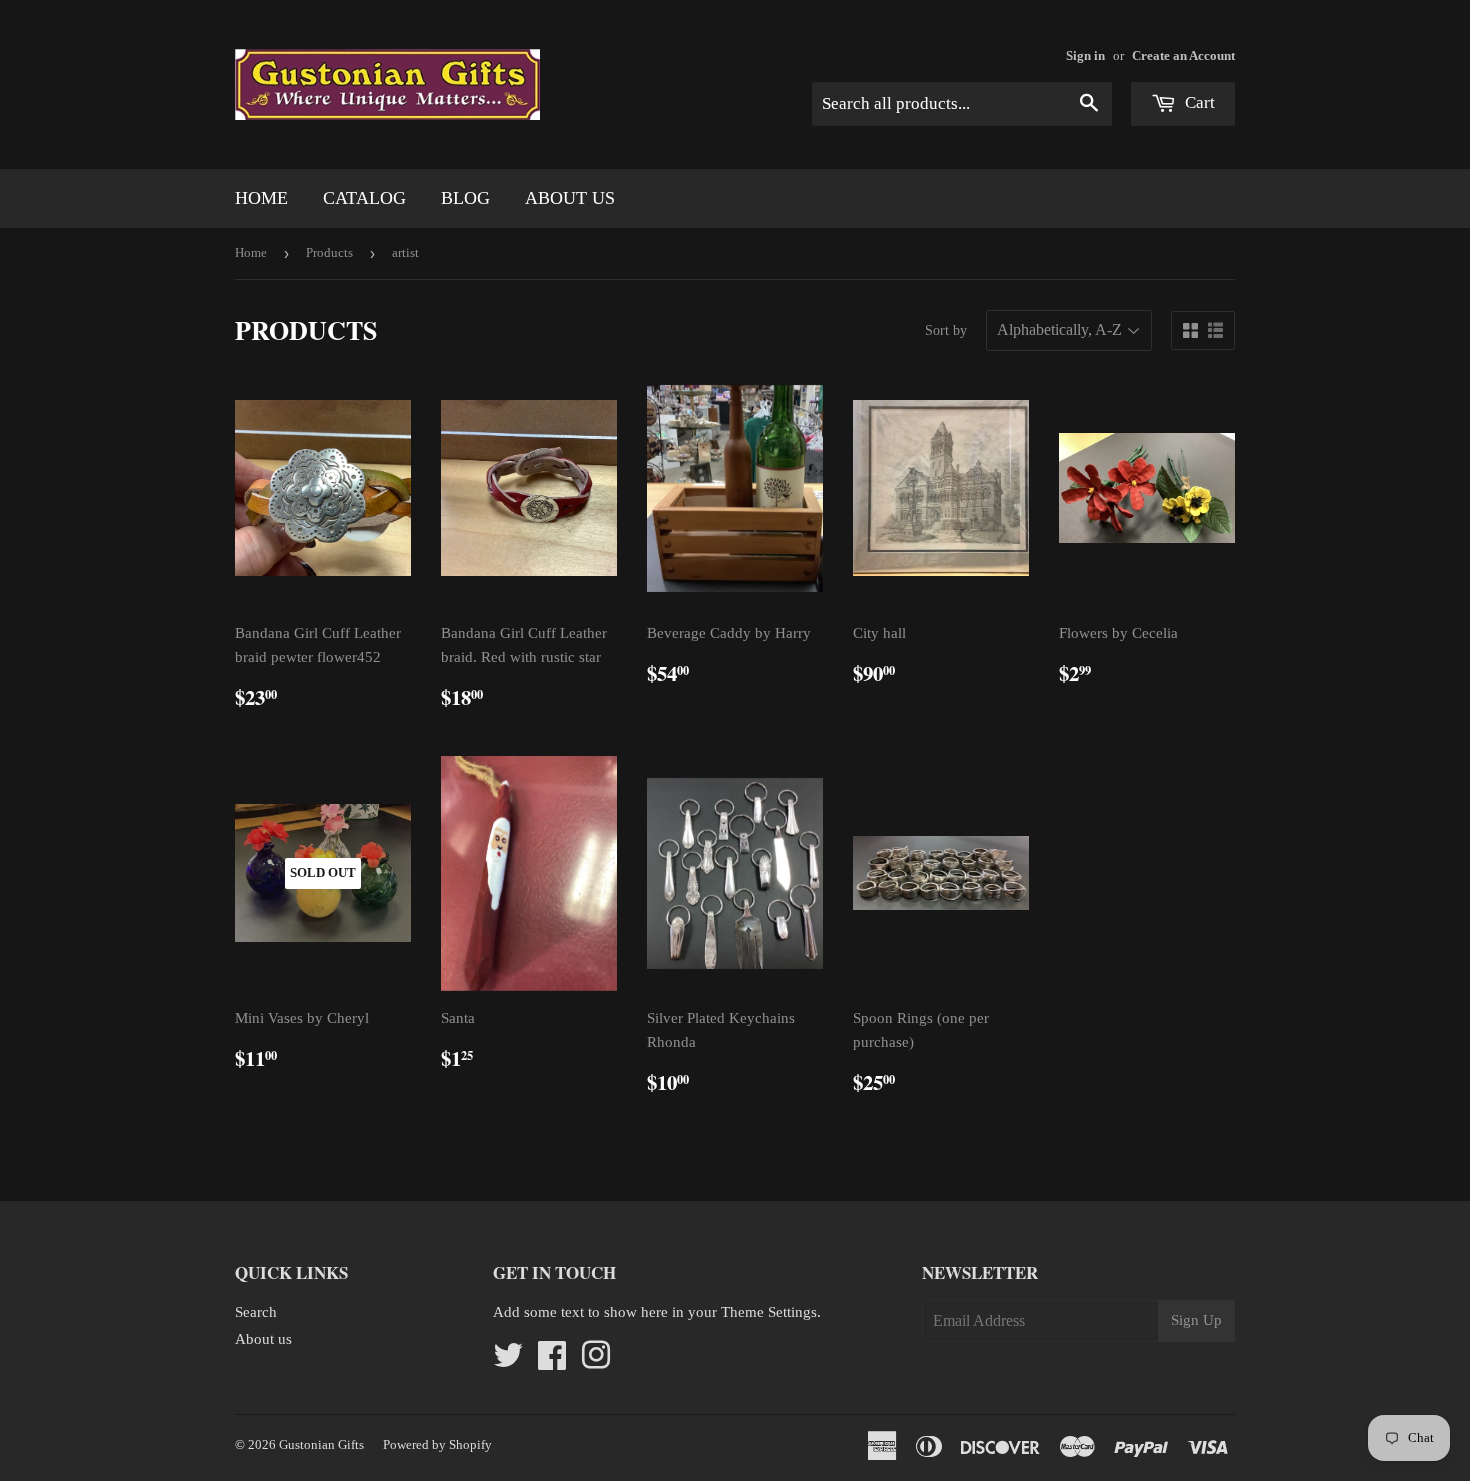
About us (570, 198)
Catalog (364, 198)
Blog (465, 198)
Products (329, 252)
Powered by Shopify (437, 1444)
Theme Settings (769, 1312)
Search (256, 1312)
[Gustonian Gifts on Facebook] (552, 1362)
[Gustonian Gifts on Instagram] (596, 1362)
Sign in (1085, 56)
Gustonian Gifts (321, 1444)
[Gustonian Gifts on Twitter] (508, 1362)
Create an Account (1183, 56)
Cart (1198, 102)
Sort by (946, 330)
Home (261, 198)
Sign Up (1196, 1320)
